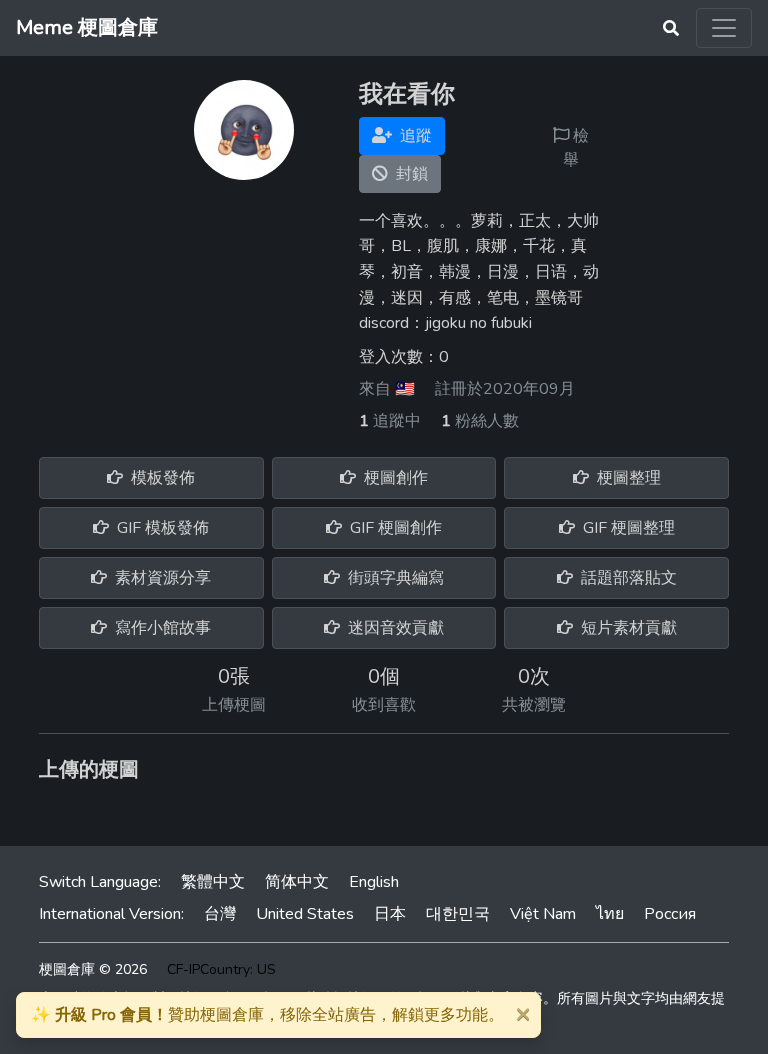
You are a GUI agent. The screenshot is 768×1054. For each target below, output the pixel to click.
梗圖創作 (394, 478)
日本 (390, 914)
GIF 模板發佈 (161, 528)
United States (305, 914)
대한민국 (458, 914)
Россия (670, 914)
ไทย (610, 914)
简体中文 (297, 882)
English (374, 882)
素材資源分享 (161, 578)
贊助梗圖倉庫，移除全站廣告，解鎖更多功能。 (267, 1015)
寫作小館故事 (161, 628)
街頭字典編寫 (394, 578)
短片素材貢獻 (627, 628)
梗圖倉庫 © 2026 (93, 969)
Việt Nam (543, 914)
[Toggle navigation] (724, 28)
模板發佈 (161, 478)
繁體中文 (213, 882)
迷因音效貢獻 (394, 628)
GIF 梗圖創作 (394, 528)
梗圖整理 (627, 478)
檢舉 (576, 148)
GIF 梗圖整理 (627, 528)
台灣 (220, 914)
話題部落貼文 (627, 578)
